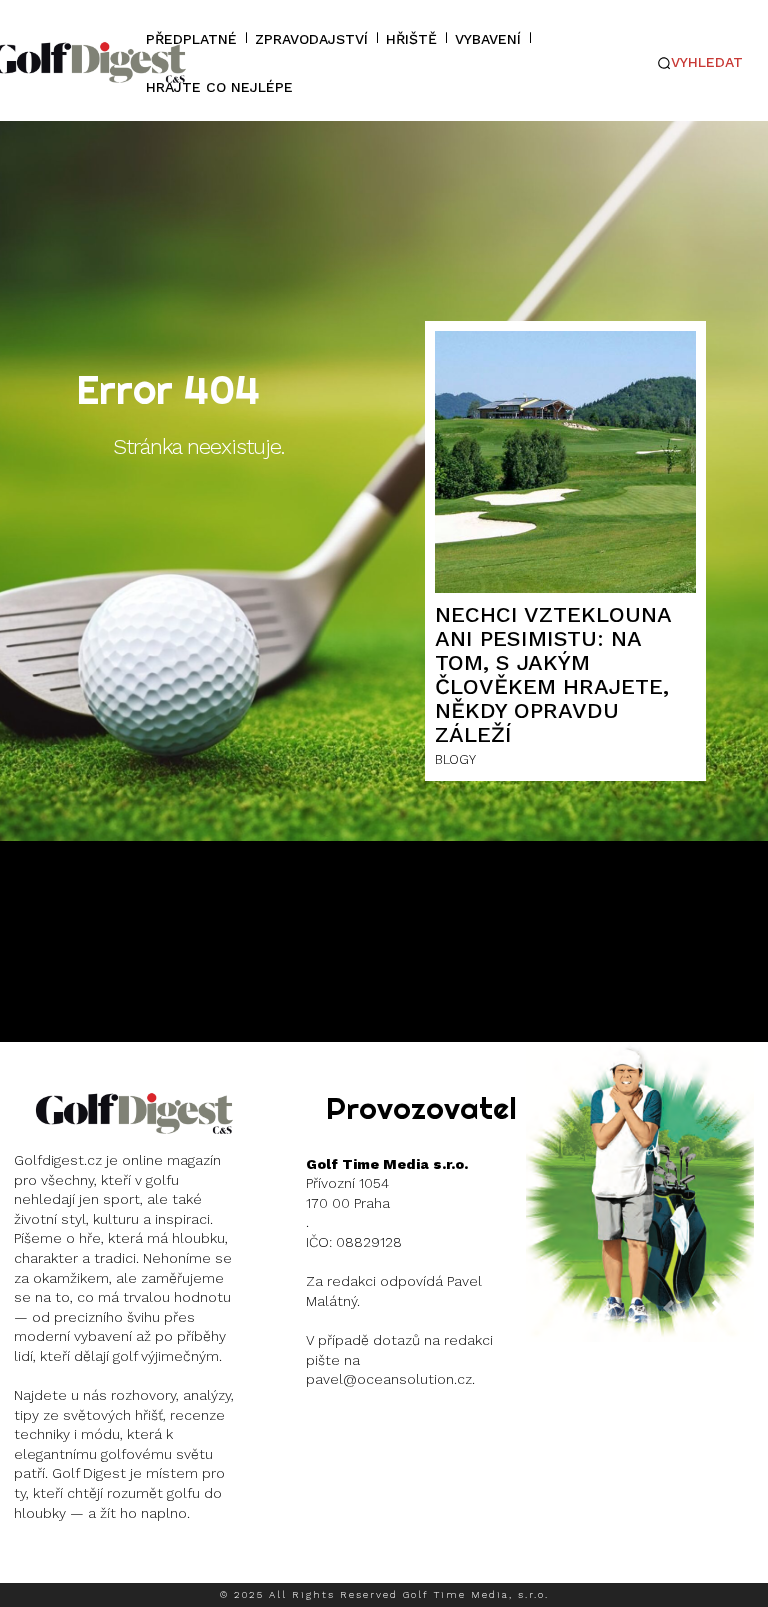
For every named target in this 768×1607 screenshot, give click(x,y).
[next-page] (733, 1317)
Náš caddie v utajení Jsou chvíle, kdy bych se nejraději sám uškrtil (639, 1175)
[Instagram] (29, 1563)
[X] (150, 1563)
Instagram (86, 1562)
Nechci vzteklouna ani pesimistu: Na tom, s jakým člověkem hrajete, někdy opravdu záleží (553, 675)
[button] (700, 63)
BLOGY (455, 759)
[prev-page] (684, 1317)
